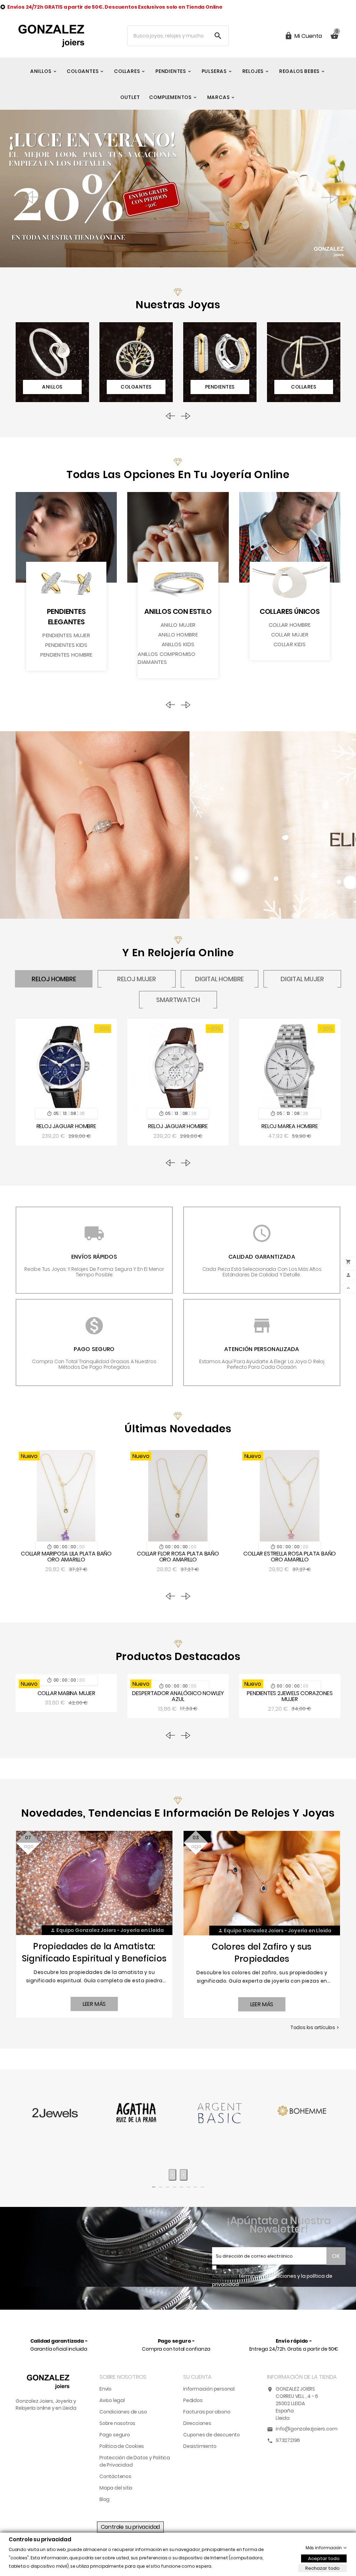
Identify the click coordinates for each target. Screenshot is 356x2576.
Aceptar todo (324, 2558)
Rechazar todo (322, 2568)
